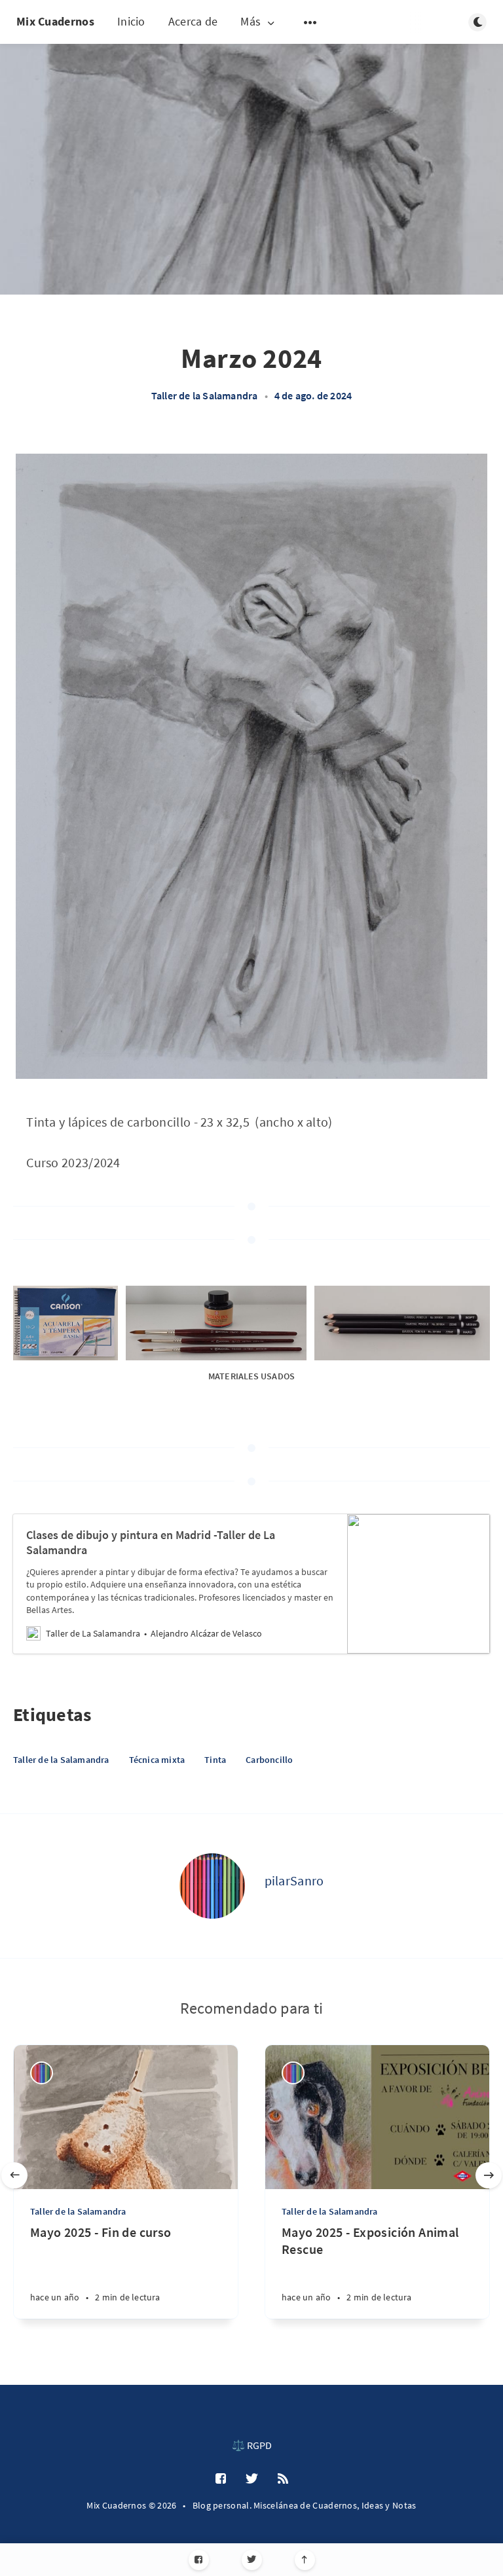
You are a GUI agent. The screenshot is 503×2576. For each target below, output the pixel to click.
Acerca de (193, 21)
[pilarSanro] (212, 1886)
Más (251, 22)
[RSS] (283, 2479)
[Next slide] (489, 2175)
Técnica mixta (157, 1760)
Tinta (215, 1760)
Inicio (131, 21)
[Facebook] (199, 2560)
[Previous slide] (14, 2175)
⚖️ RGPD (252, 2445)
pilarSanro (294, 1880)
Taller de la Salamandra (205, 395)
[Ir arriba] (305, 2560)
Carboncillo (269, 1760)
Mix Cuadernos (55, 21)
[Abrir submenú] (310, 22)
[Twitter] (252, 2560)
